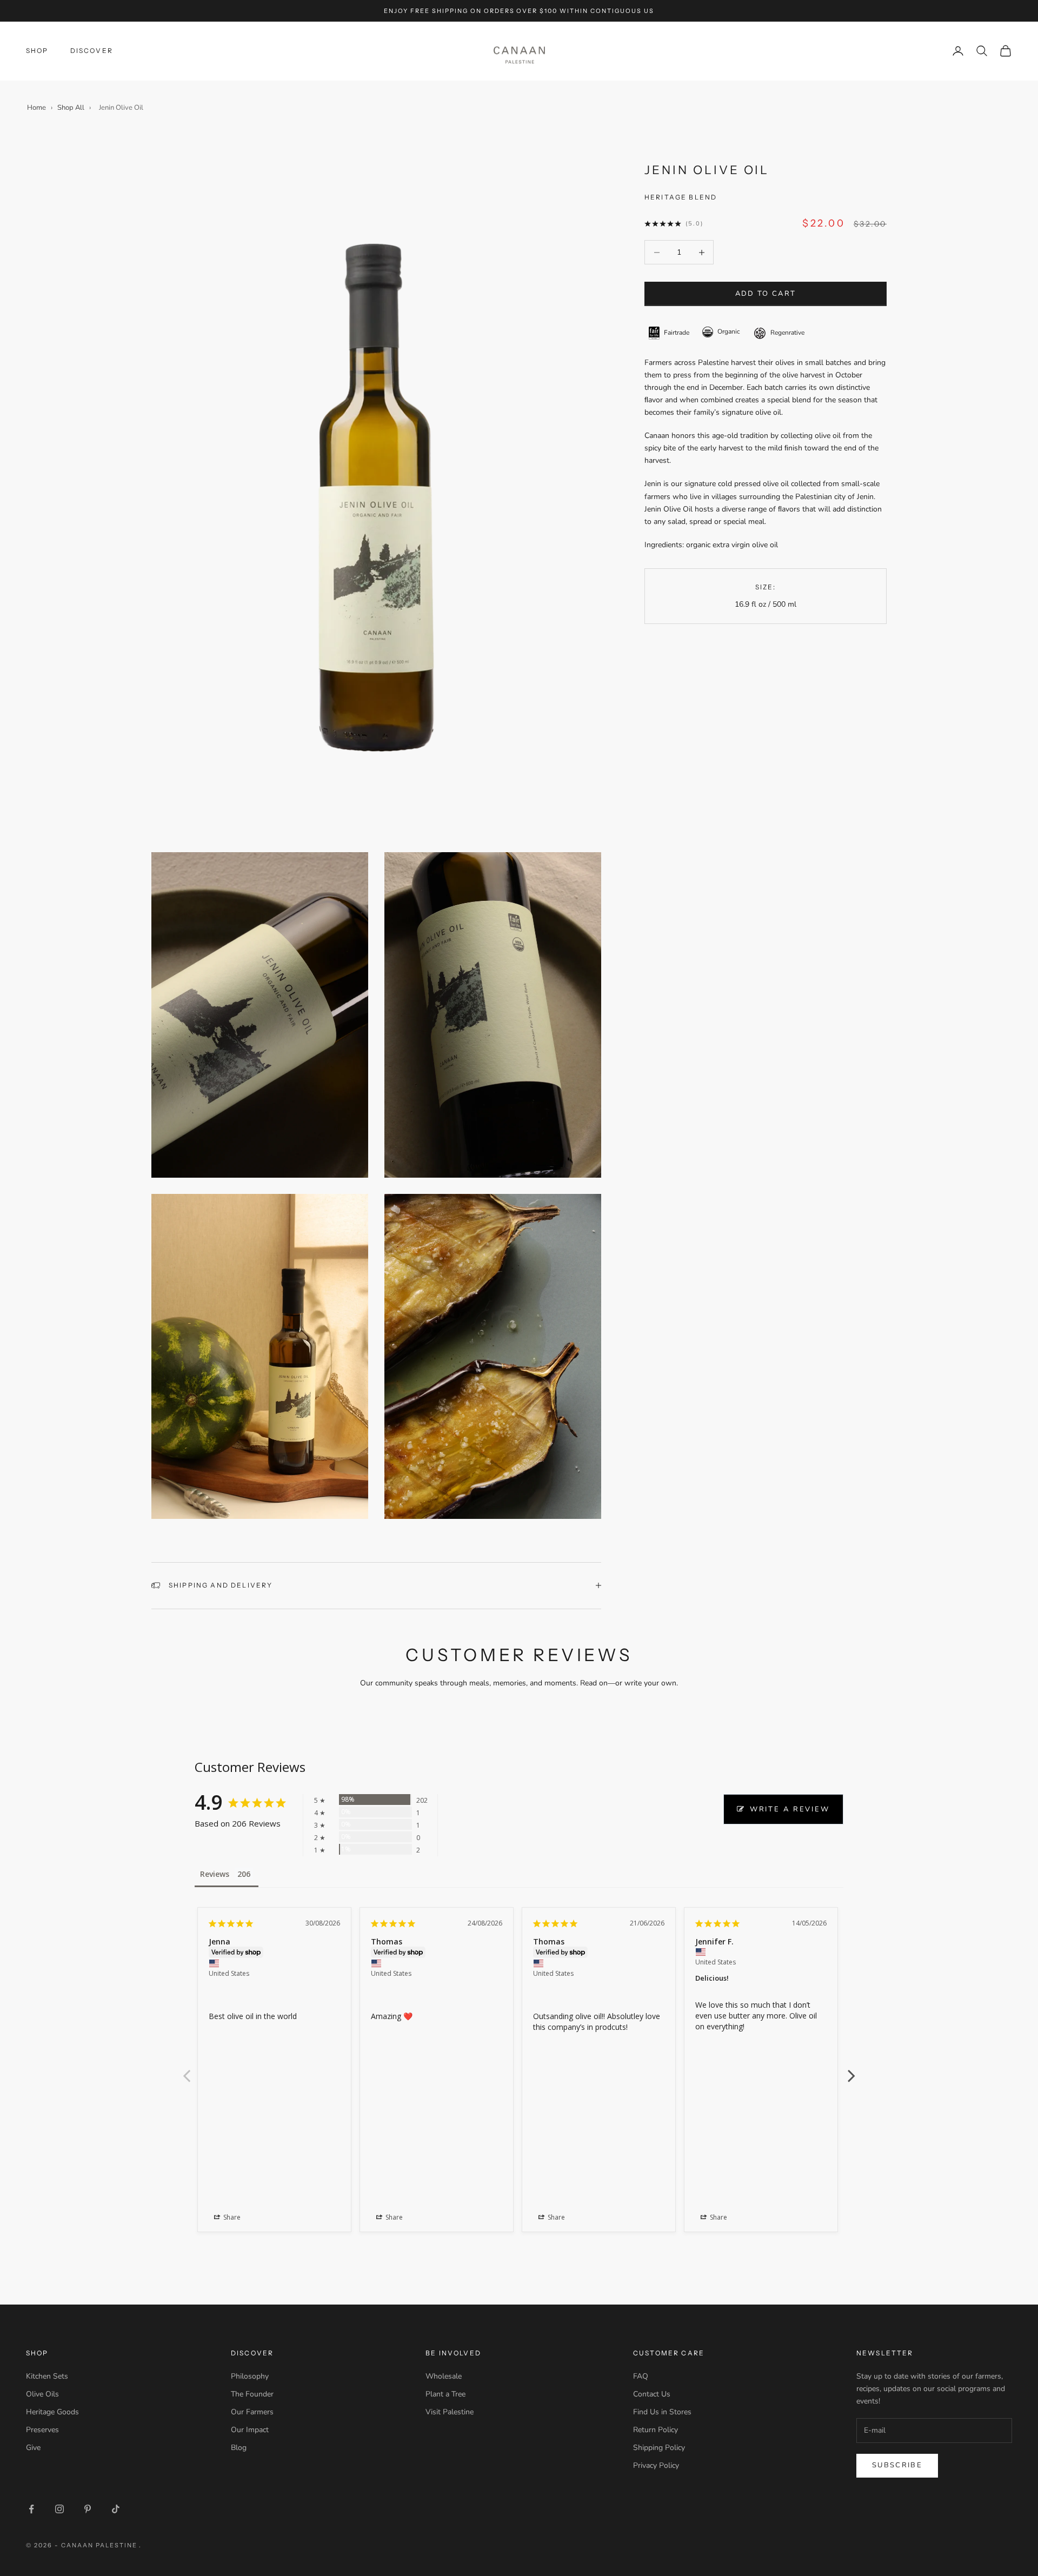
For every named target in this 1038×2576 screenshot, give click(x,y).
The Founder (252, 2394)
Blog (239, 2448)
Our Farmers (252, 2412)
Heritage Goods (52, 2412)
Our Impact (250, 2430)
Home (36, 108)
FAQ (641, 2376)
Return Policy (656, 2430)
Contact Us (652, 2394)
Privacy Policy (656, 2465)
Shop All (71, 108)
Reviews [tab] (215, 1874)
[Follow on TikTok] (116, 2509)
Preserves (42, 2430)
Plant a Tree (445, 2394)
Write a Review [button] (790, 1809)
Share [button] (231, 2217)
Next (851, 2070)
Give (33, 2448)
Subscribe (897, 2465)
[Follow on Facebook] (31, 2509)
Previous (187, 2070)
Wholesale (444, 2376)
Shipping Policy (659, 2448)
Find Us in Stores (662, 2412)
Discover (92, 51)
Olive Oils (42, 2394)
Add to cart (766, 294)
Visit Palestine (450, 2412)
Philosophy (250, 2376)
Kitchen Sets (47, 2376)
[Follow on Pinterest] (88, 2509)
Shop (37, 51)
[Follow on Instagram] (59, 2509)
